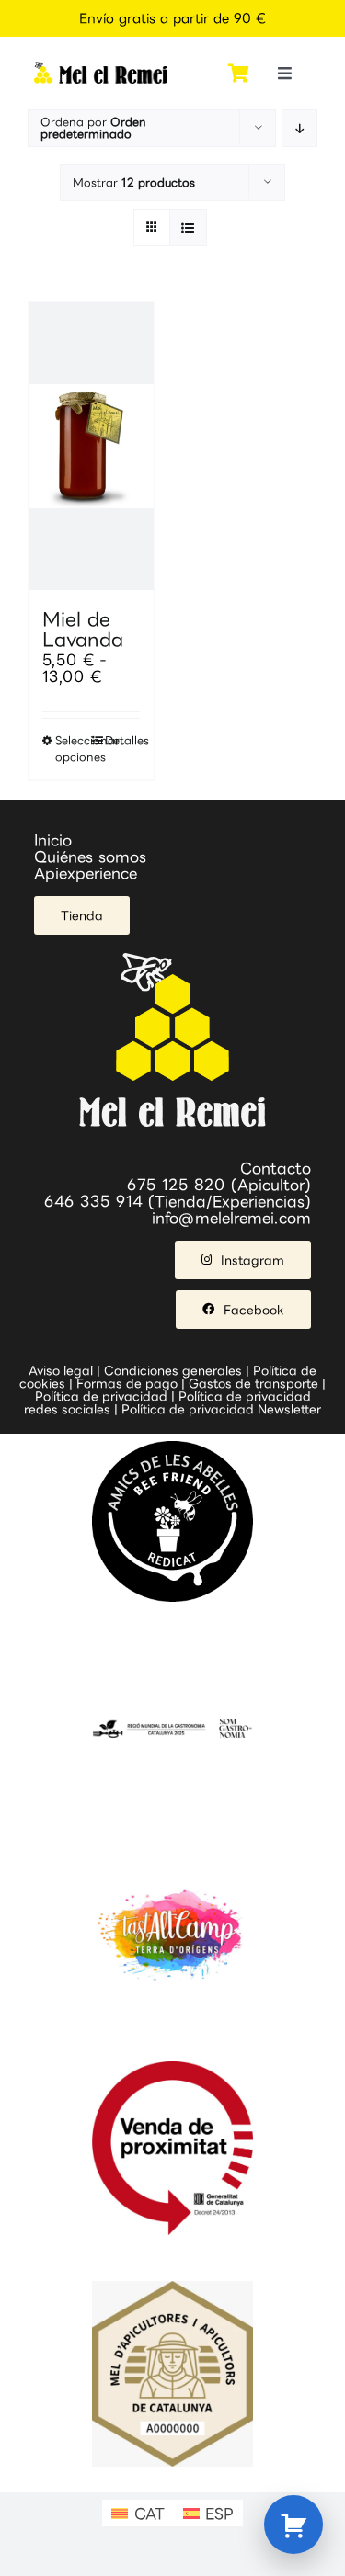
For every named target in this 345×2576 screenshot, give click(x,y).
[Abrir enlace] (293, 2525)
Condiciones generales (173, 1370)
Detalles (122, 740)
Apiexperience (86, 873)
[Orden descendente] (299, 128)
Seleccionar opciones (73, 749)
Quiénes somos (90, 857)
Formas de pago (127, 1383)
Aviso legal (61, 1370)
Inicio (53, 840)
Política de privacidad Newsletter (221, 1409)
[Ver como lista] (188, 227)
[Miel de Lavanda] (91, 446)
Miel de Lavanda (83, 629)
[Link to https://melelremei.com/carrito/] (239, 74)
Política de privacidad (101, 1396)
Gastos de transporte (253, 1383)
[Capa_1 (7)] (100, 70)
